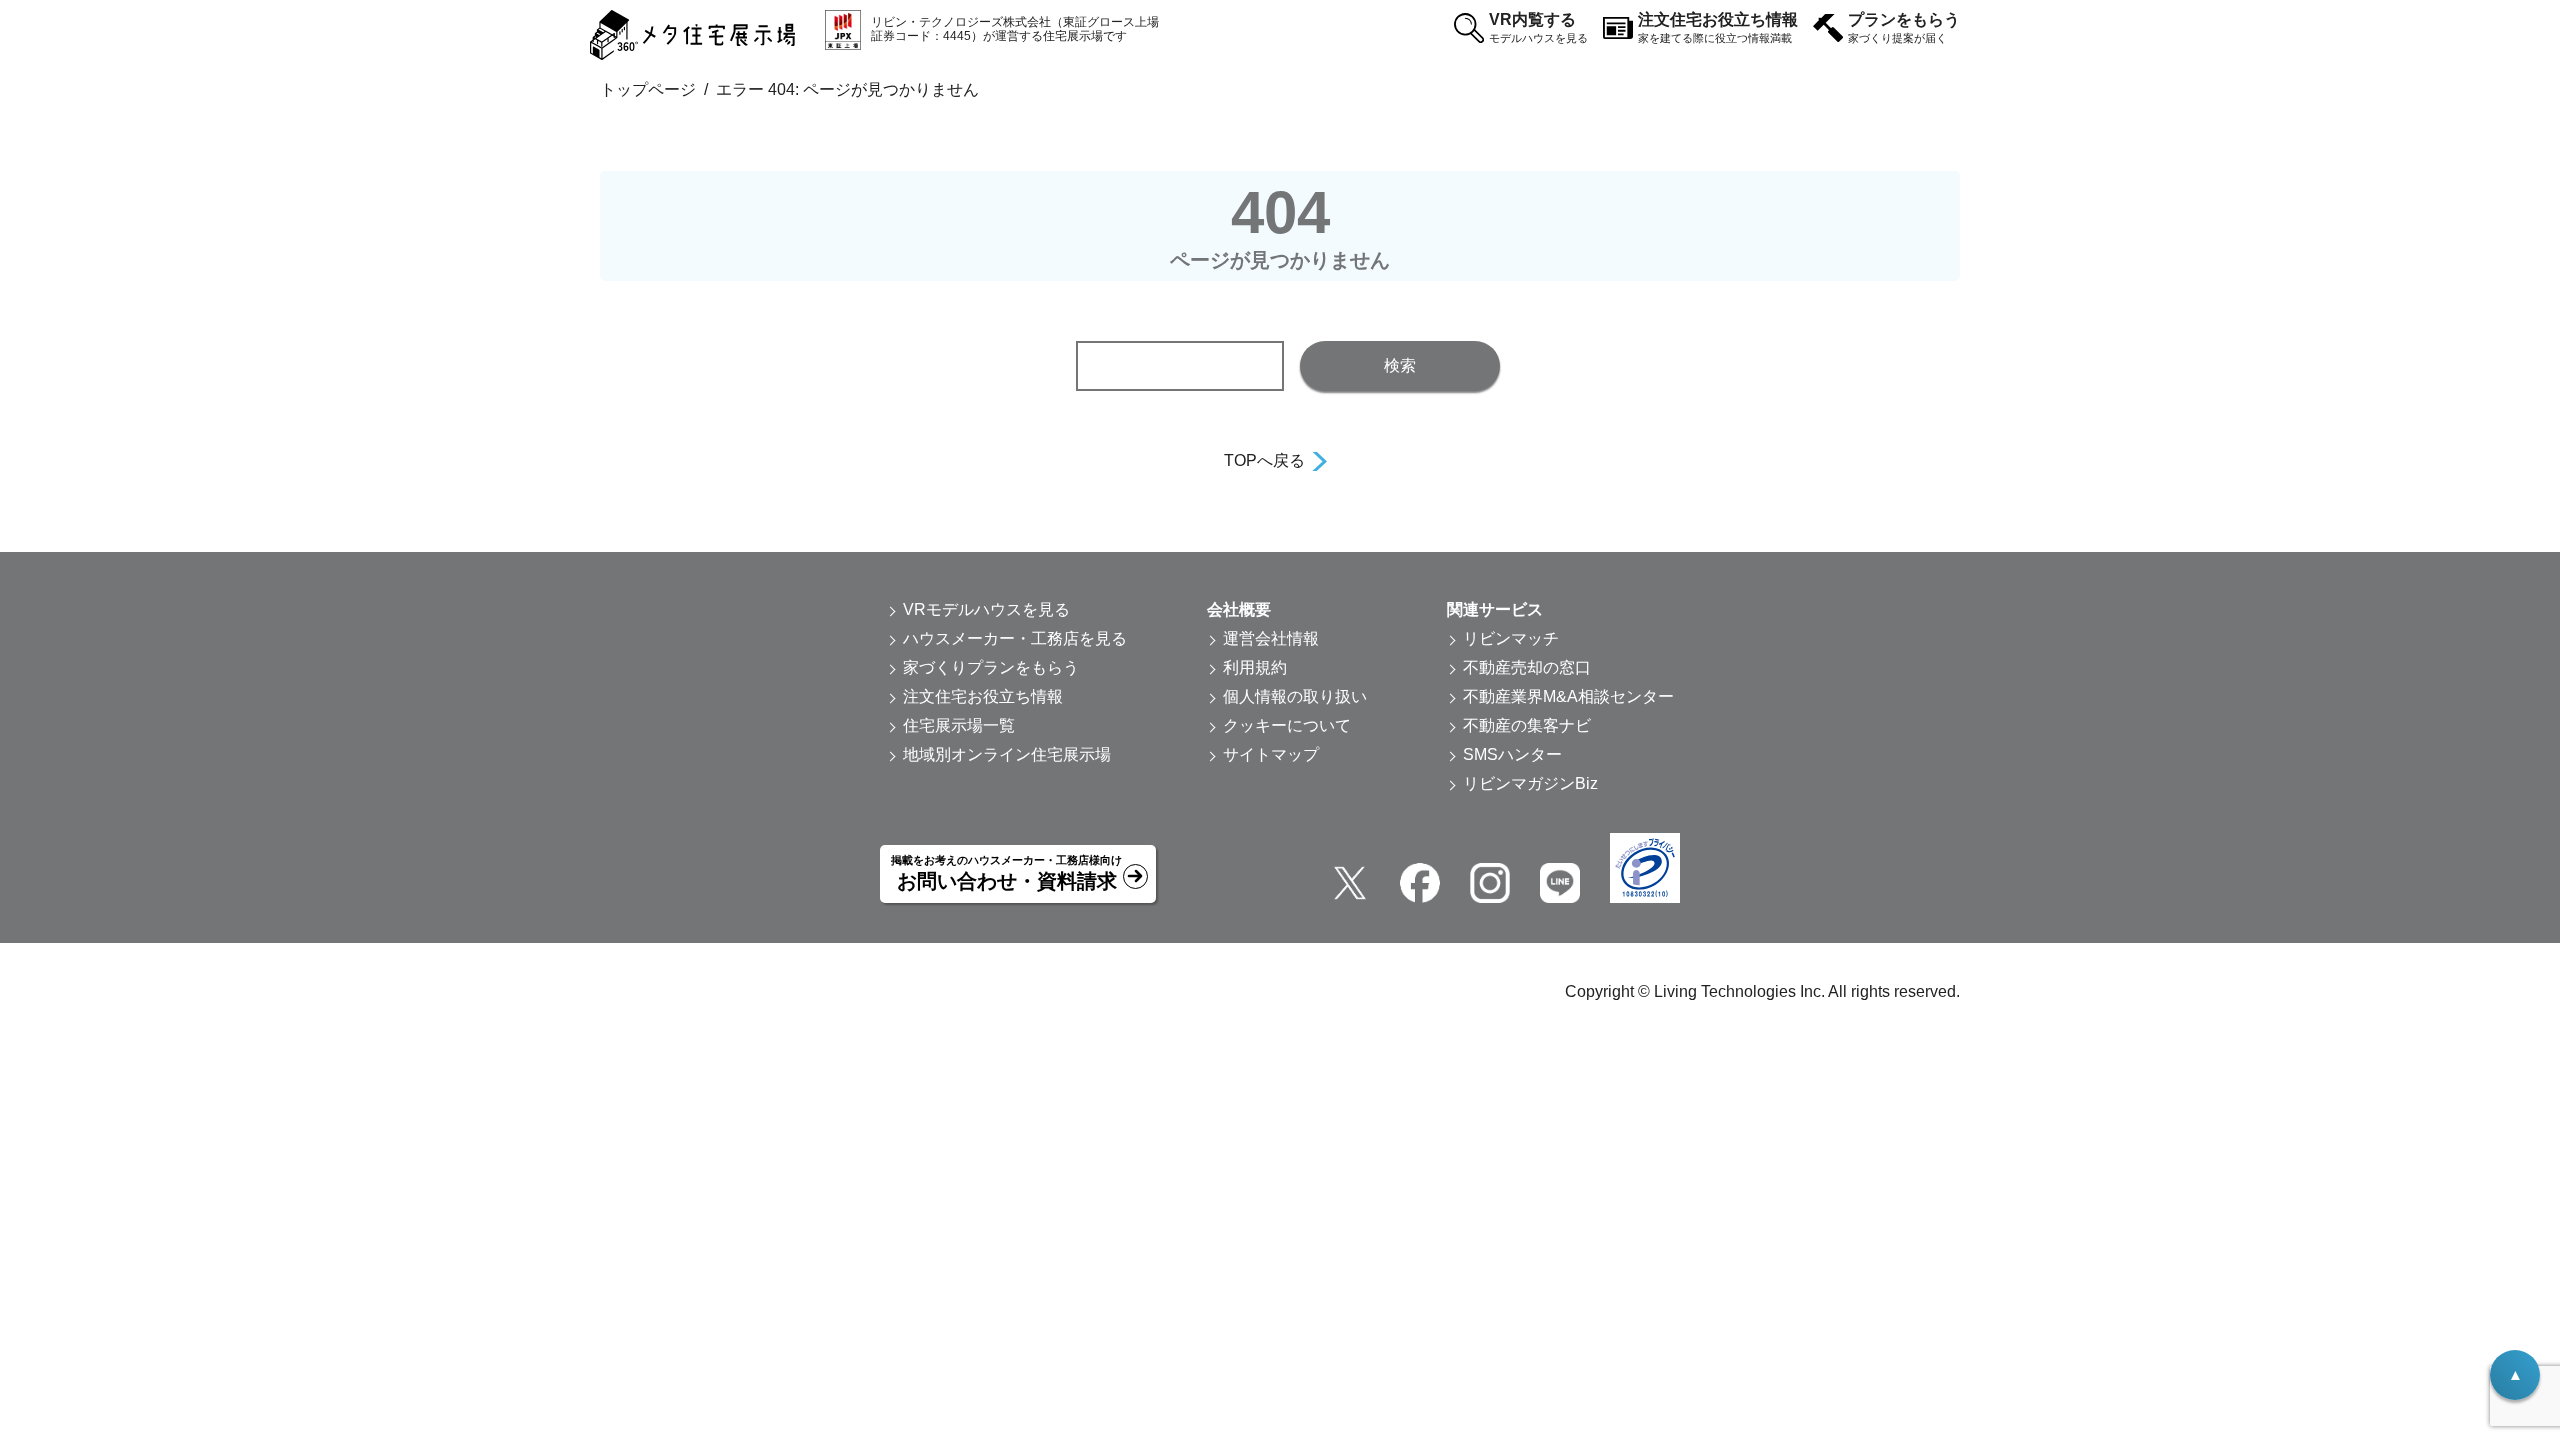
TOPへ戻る (1264, 460)
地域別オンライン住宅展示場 (1007, 754)
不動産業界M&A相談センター (1568, 696)
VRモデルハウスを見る (986, 609)
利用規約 (1255, 667)
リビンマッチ (1511, 638)
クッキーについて (1287, 725)
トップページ (648, 89)
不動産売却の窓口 (1527, 667)
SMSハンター (1512, 754)
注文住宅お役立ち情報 (1718, 27)
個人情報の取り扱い (1295, 696)
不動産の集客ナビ (1527, 725)
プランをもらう (1904, 27)
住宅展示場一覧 (959, 725)
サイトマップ (1271, 754)
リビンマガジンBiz (1530, 783)
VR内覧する (1538, 27)
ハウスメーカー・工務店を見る (1015, 638)
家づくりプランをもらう (991, 667)
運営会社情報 (1271, 638)
